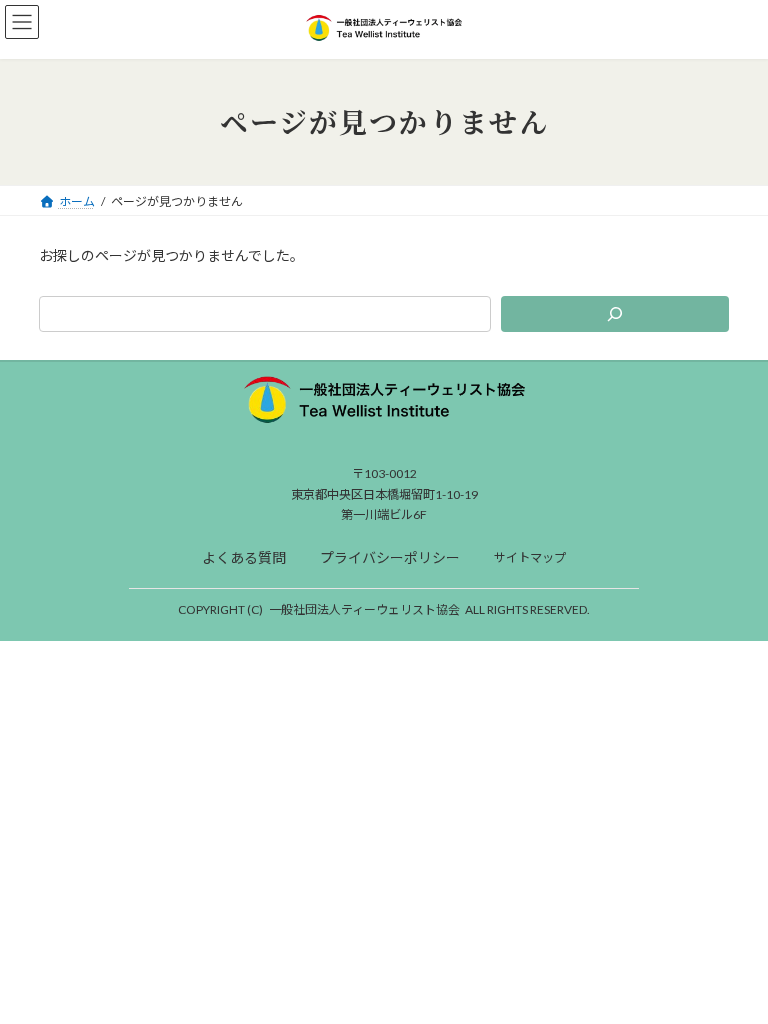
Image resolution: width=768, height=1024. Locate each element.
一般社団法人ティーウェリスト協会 (364, 609)
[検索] (615, 314)
